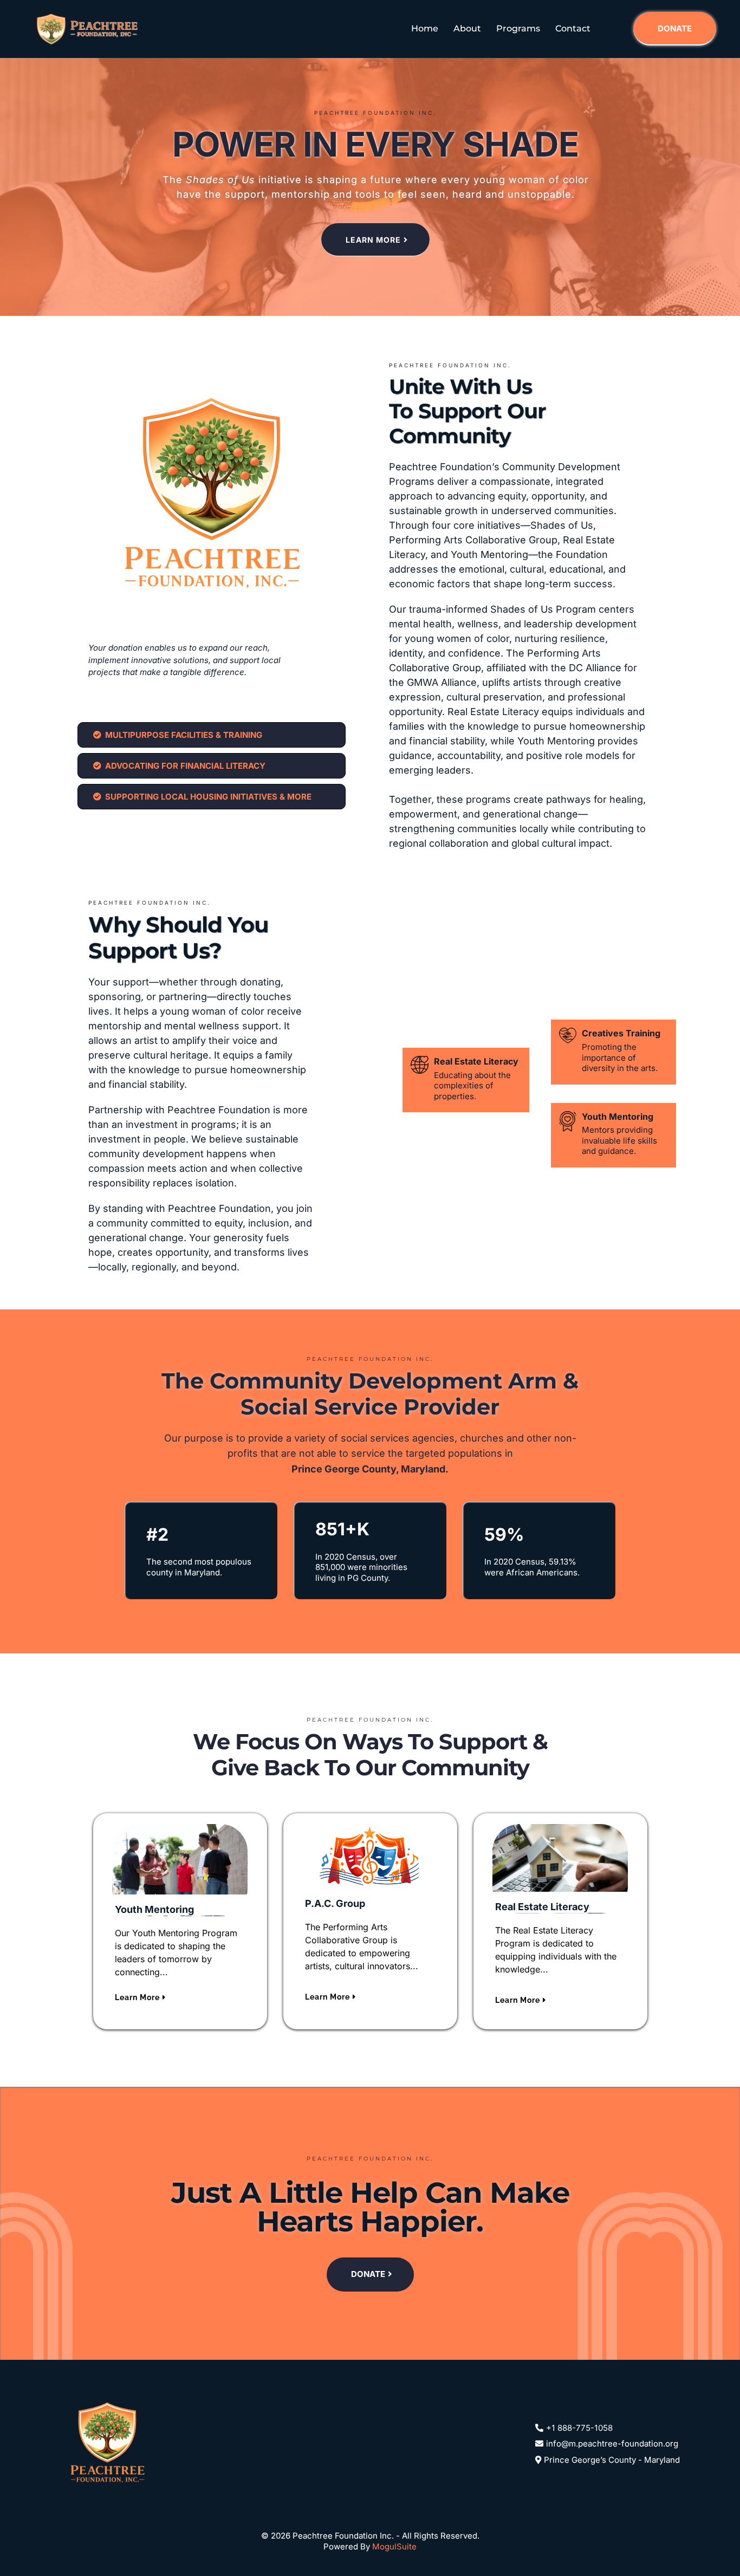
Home (425, 28)
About (467, 28)
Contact (573, 28)
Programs (518, 28)
